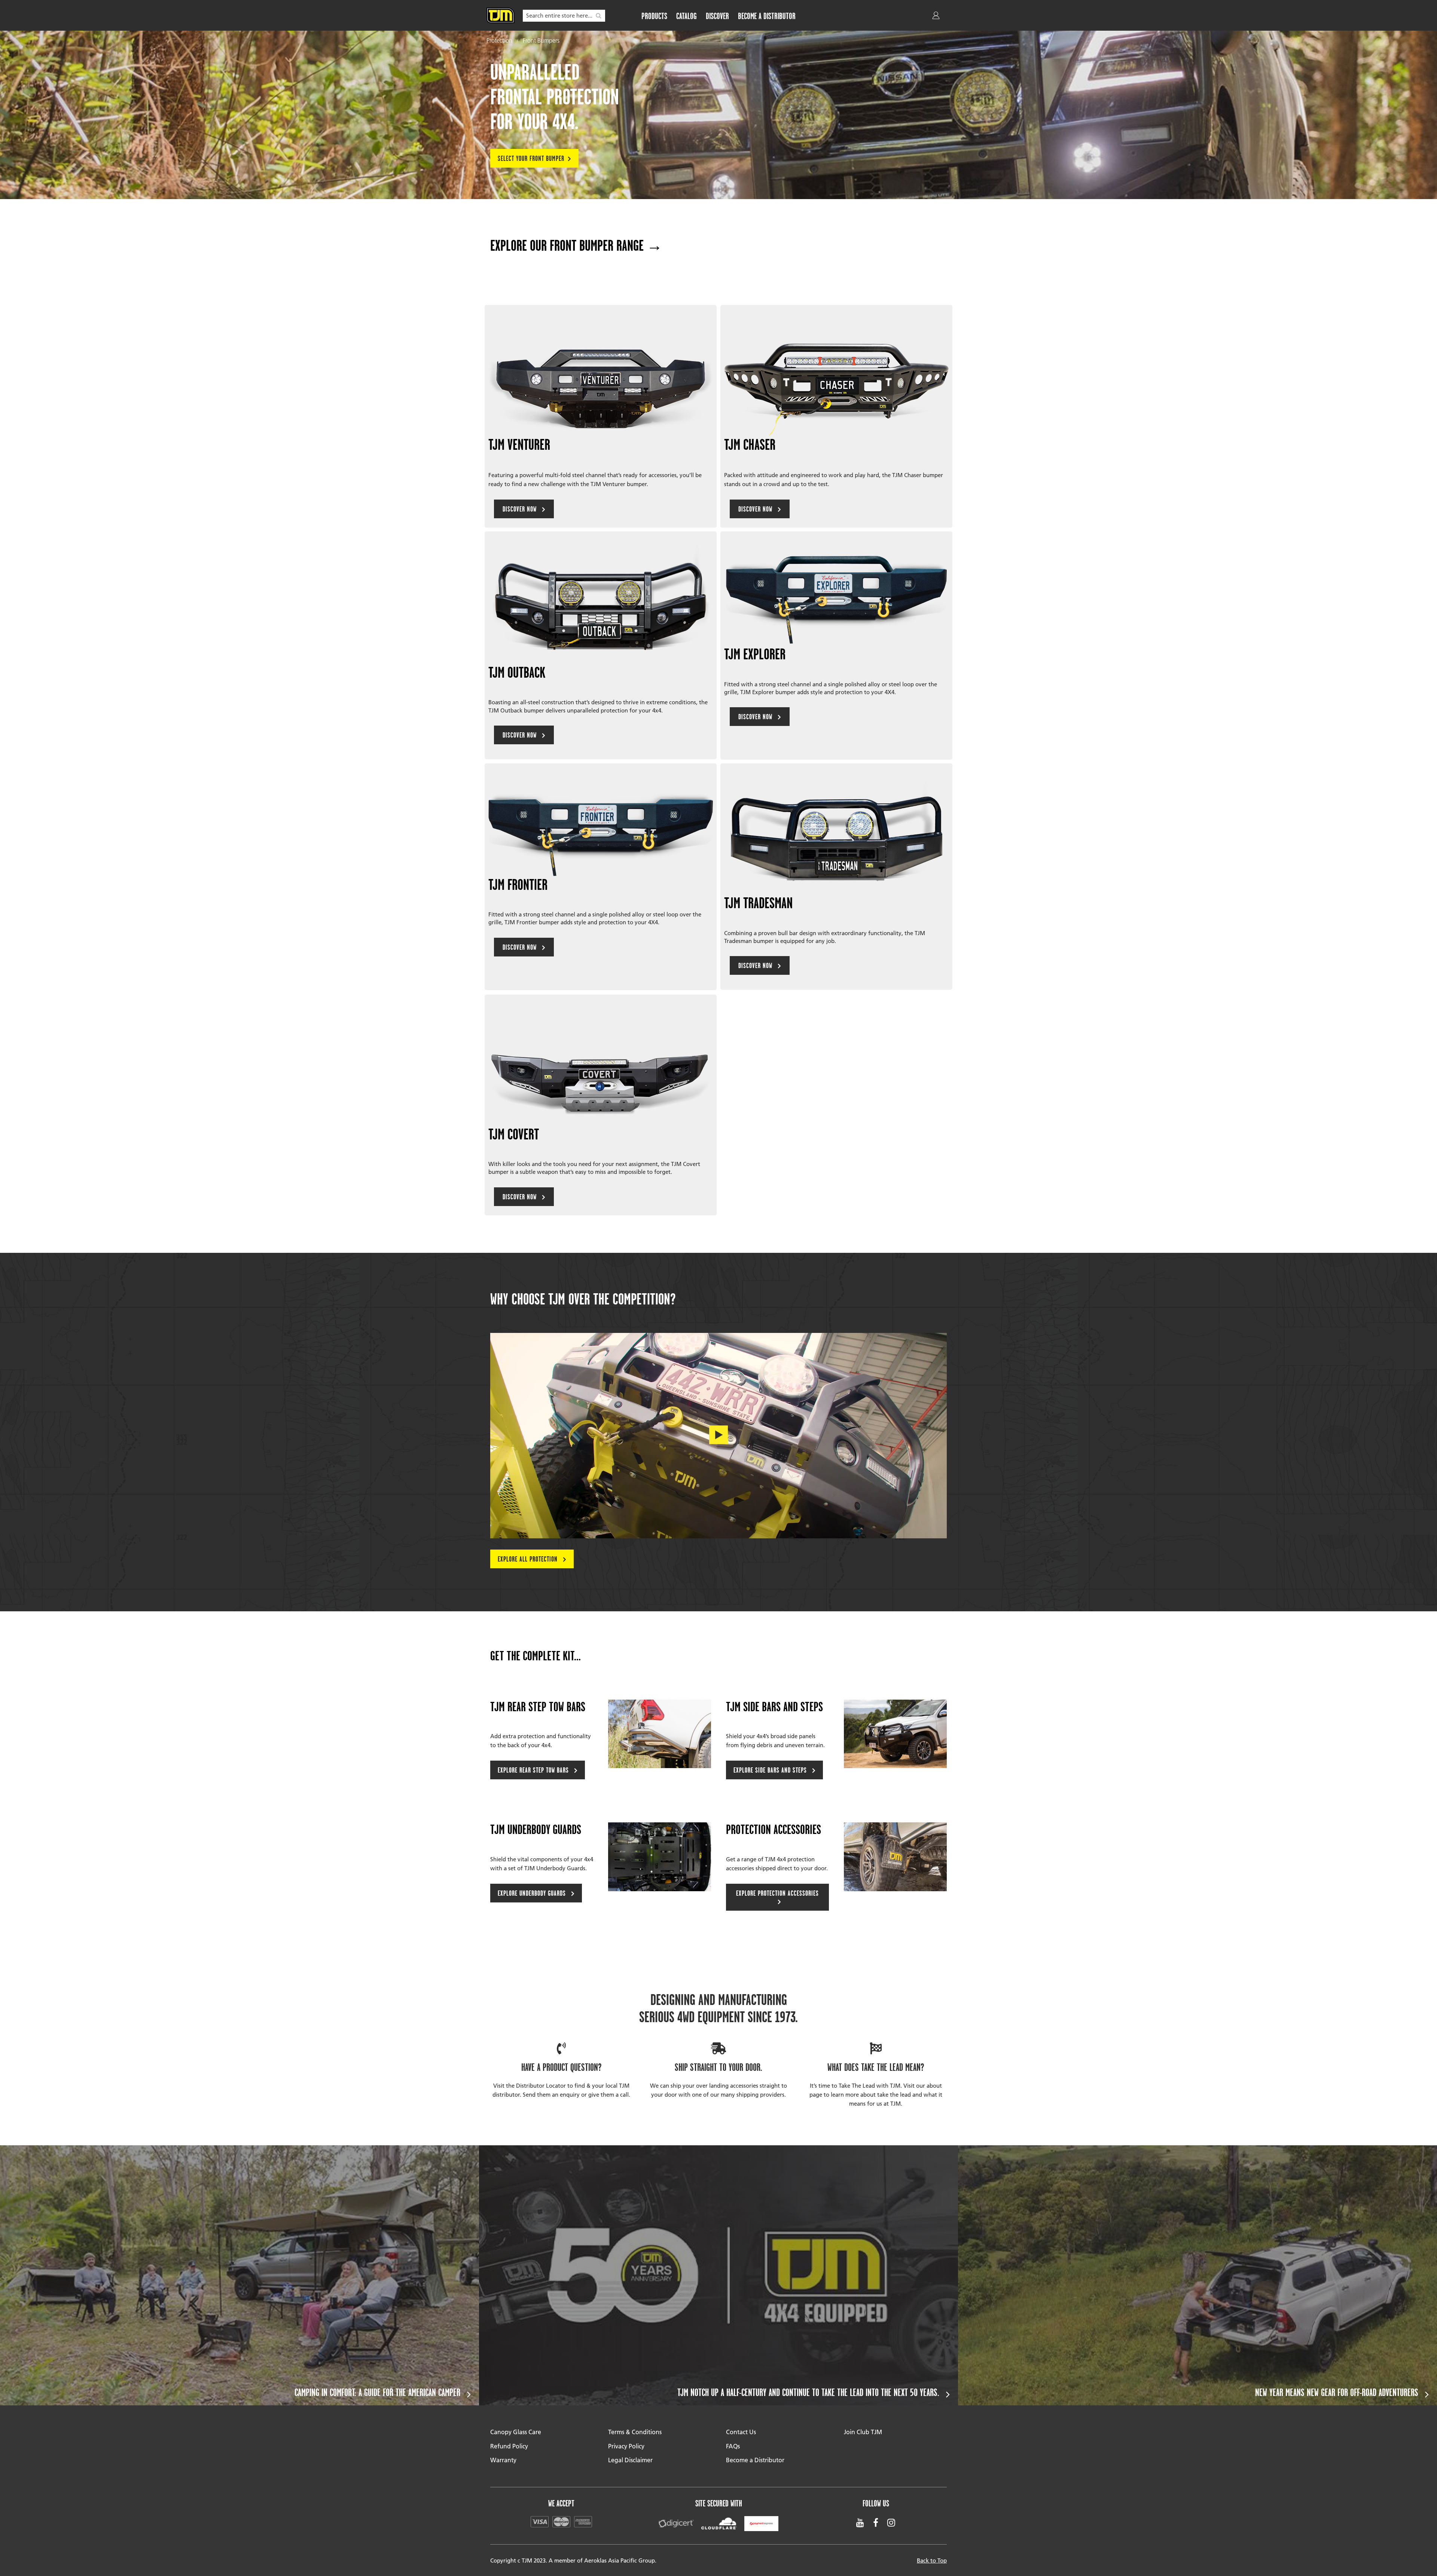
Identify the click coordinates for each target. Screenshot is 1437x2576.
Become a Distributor (755, 2460)
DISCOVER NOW (521, 509)
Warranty (503, 2460)
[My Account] (937, 17)
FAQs (733, 2446)
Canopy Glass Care (516, 2432)
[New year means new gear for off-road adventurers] (1197, 2275)
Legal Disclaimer (630, 2460)
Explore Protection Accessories (777, 1893)
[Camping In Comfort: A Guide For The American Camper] (239, 2275)
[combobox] (564, 16)
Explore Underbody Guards (533, 1893)
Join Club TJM (863, 2432)
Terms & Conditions (635, 2432)
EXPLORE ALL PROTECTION (529, 1559)
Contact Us (741, 2432)
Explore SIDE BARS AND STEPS (771, 1770)
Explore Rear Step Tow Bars (534, 1770)
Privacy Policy (626, 2446)
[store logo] (501, 15)
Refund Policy (509, 2446)
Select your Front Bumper (531, 158)
